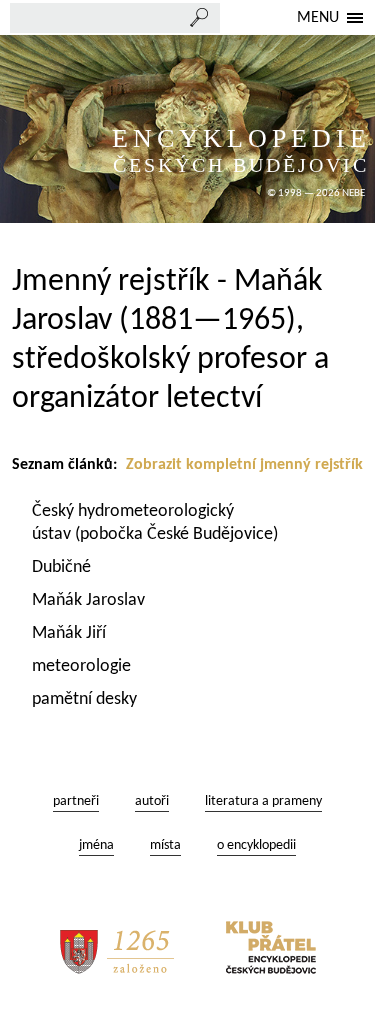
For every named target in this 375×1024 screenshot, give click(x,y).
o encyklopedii (256, 845)
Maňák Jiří (71, 633)
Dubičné (63, 567)
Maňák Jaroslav (90, 600)
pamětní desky (86, 699)
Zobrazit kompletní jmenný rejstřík (244, 465)
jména (96, 845)
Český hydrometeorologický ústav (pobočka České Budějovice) (155, 523)
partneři (76, 801)
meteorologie (83, 666)
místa (165, 845)
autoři (152, 801)
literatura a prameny (263, 801)
